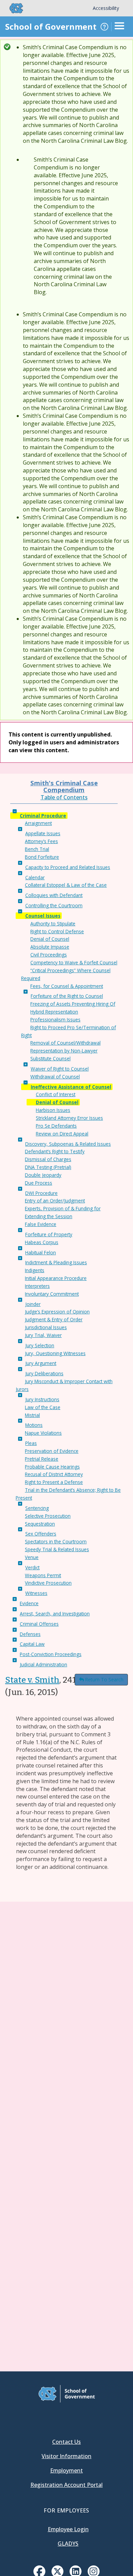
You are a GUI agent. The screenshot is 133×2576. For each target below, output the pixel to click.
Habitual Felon (41, 1252)
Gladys (68, 2544)
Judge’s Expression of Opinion (57, 1312)
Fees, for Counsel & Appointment (67, 986)
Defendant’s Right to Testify (55, 1151)
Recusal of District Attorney (54, 1474)
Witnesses (36, 1593)
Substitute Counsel (50, 1058)
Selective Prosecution (48, 1516)
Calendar (35, 877)
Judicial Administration (43, 1664)
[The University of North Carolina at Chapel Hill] (12, 8)
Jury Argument (41, 1363)
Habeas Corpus (42, 1242)
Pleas (31, 1443)
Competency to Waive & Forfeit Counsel (74, 962)
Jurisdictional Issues (46, 1327)
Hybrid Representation (54, 1012)
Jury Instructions (42, 1399)
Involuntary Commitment (52, 1294)
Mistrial (32, 1415)
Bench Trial (37, 849)
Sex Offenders (41, 1534)
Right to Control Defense (57, 931)
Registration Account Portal (66, 2485)
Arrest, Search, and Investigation (55, 1614)
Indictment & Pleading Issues (56, 1262)
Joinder (33, 1304)
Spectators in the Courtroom (56, 1541)
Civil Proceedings (49, 955)
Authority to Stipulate (53, 924)
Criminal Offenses (39, 1624)
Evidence (29, 1603)
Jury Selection (40, 1345)
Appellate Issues (43, 833)
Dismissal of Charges (48, 1159)
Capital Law (32, 1644)
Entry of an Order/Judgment (55, 1201)
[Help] (104, 27)
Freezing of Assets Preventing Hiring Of (73, 1004)
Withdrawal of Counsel (55, 1077)
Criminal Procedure (43, 816)
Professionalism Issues (55, 1020)
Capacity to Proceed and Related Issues (68, 867)
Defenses (30, 1634)
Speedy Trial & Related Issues (57, 1549)
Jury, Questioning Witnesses (55, 1353)
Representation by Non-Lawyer (64, 1051)
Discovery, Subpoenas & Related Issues (68, 1144)
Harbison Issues (53, 1110)
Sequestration (40, 1524)
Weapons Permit (43, 1575)
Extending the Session (49, 1216)
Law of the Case (43, 1407)
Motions (34, 1425)
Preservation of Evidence (52, 1451)
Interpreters (37, 1286)
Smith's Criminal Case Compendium (64, 786)
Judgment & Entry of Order (54, 1319)
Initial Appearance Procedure (56, 1278)
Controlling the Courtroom (54, 905)
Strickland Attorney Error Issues (69, 1118)
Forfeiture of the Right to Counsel (67, 996)
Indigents (35, 1270)
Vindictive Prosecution (48, 1583)
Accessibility (106, 8)
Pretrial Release (42, 1459)
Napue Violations (43, 1433)
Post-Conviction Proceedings (51, 1654)
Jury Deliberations (44, 1373)
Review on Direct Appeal (62, 1134)
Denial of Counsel (50, 939)
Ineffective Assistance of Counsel (71, 1087)
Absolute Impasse (50, 947)
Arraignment (38, 823)
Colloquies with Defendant (54, 895)
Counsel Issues (43, 916)
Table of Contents (64, 797)
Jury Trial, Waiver (43, 1335)
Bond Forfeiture (42, 857)
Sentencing (37, 1508)
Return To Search (104, 1679)
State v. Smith (32, 1680)
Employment (66, 2470)
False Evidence (41, 1224)
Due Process (39, 1183)
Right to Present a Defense (54, 1482)
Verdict (32, 1567)
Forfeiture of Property (49, 1234)
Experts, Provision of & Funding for (63, 1208)
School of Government (51, 26)
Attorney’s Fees (41, 841)
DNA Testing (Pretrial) (48, 1167)
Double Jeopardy (43, 1175)
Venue (32, 1557)
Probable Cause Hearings (52, 1467)
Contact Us (66, 2442)
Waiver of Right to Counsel (60, 1069)
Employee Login (68, 2529)
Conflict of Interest (56, 1094)
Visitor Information (66, 2456)
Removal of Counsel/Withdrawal (65, 1043)
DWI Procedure (41, 1193)
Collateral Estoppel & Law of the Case (66, 885)
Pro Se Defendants (56, 1126)
